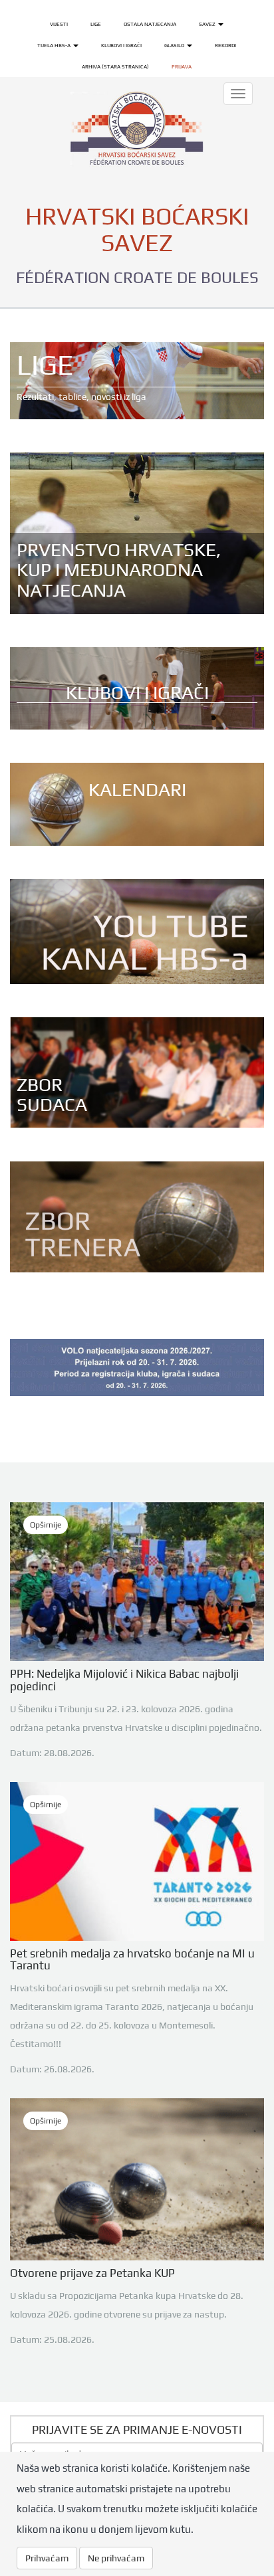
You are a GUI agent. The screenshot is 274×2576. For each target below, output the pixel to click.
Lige (96, 24)
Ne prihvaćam (116, 2558)
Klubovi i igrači (121, 45)
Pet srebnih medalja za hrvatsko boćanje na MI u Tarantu (132, 1960)
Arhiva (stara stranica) (115, 66)
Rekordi (225, 45)
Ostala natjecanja (150, 24)
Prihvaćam (47, 2558)
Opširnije (46, 1525)
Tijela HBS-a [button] (55, 45)
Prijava (182, 66)
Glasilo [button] (175, 45)
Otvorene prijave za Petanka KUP (92, 2273)
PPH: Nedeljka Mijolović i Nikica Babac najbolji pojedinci (124, 1680)
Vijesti (59, 24)
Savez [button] (208, 24)
